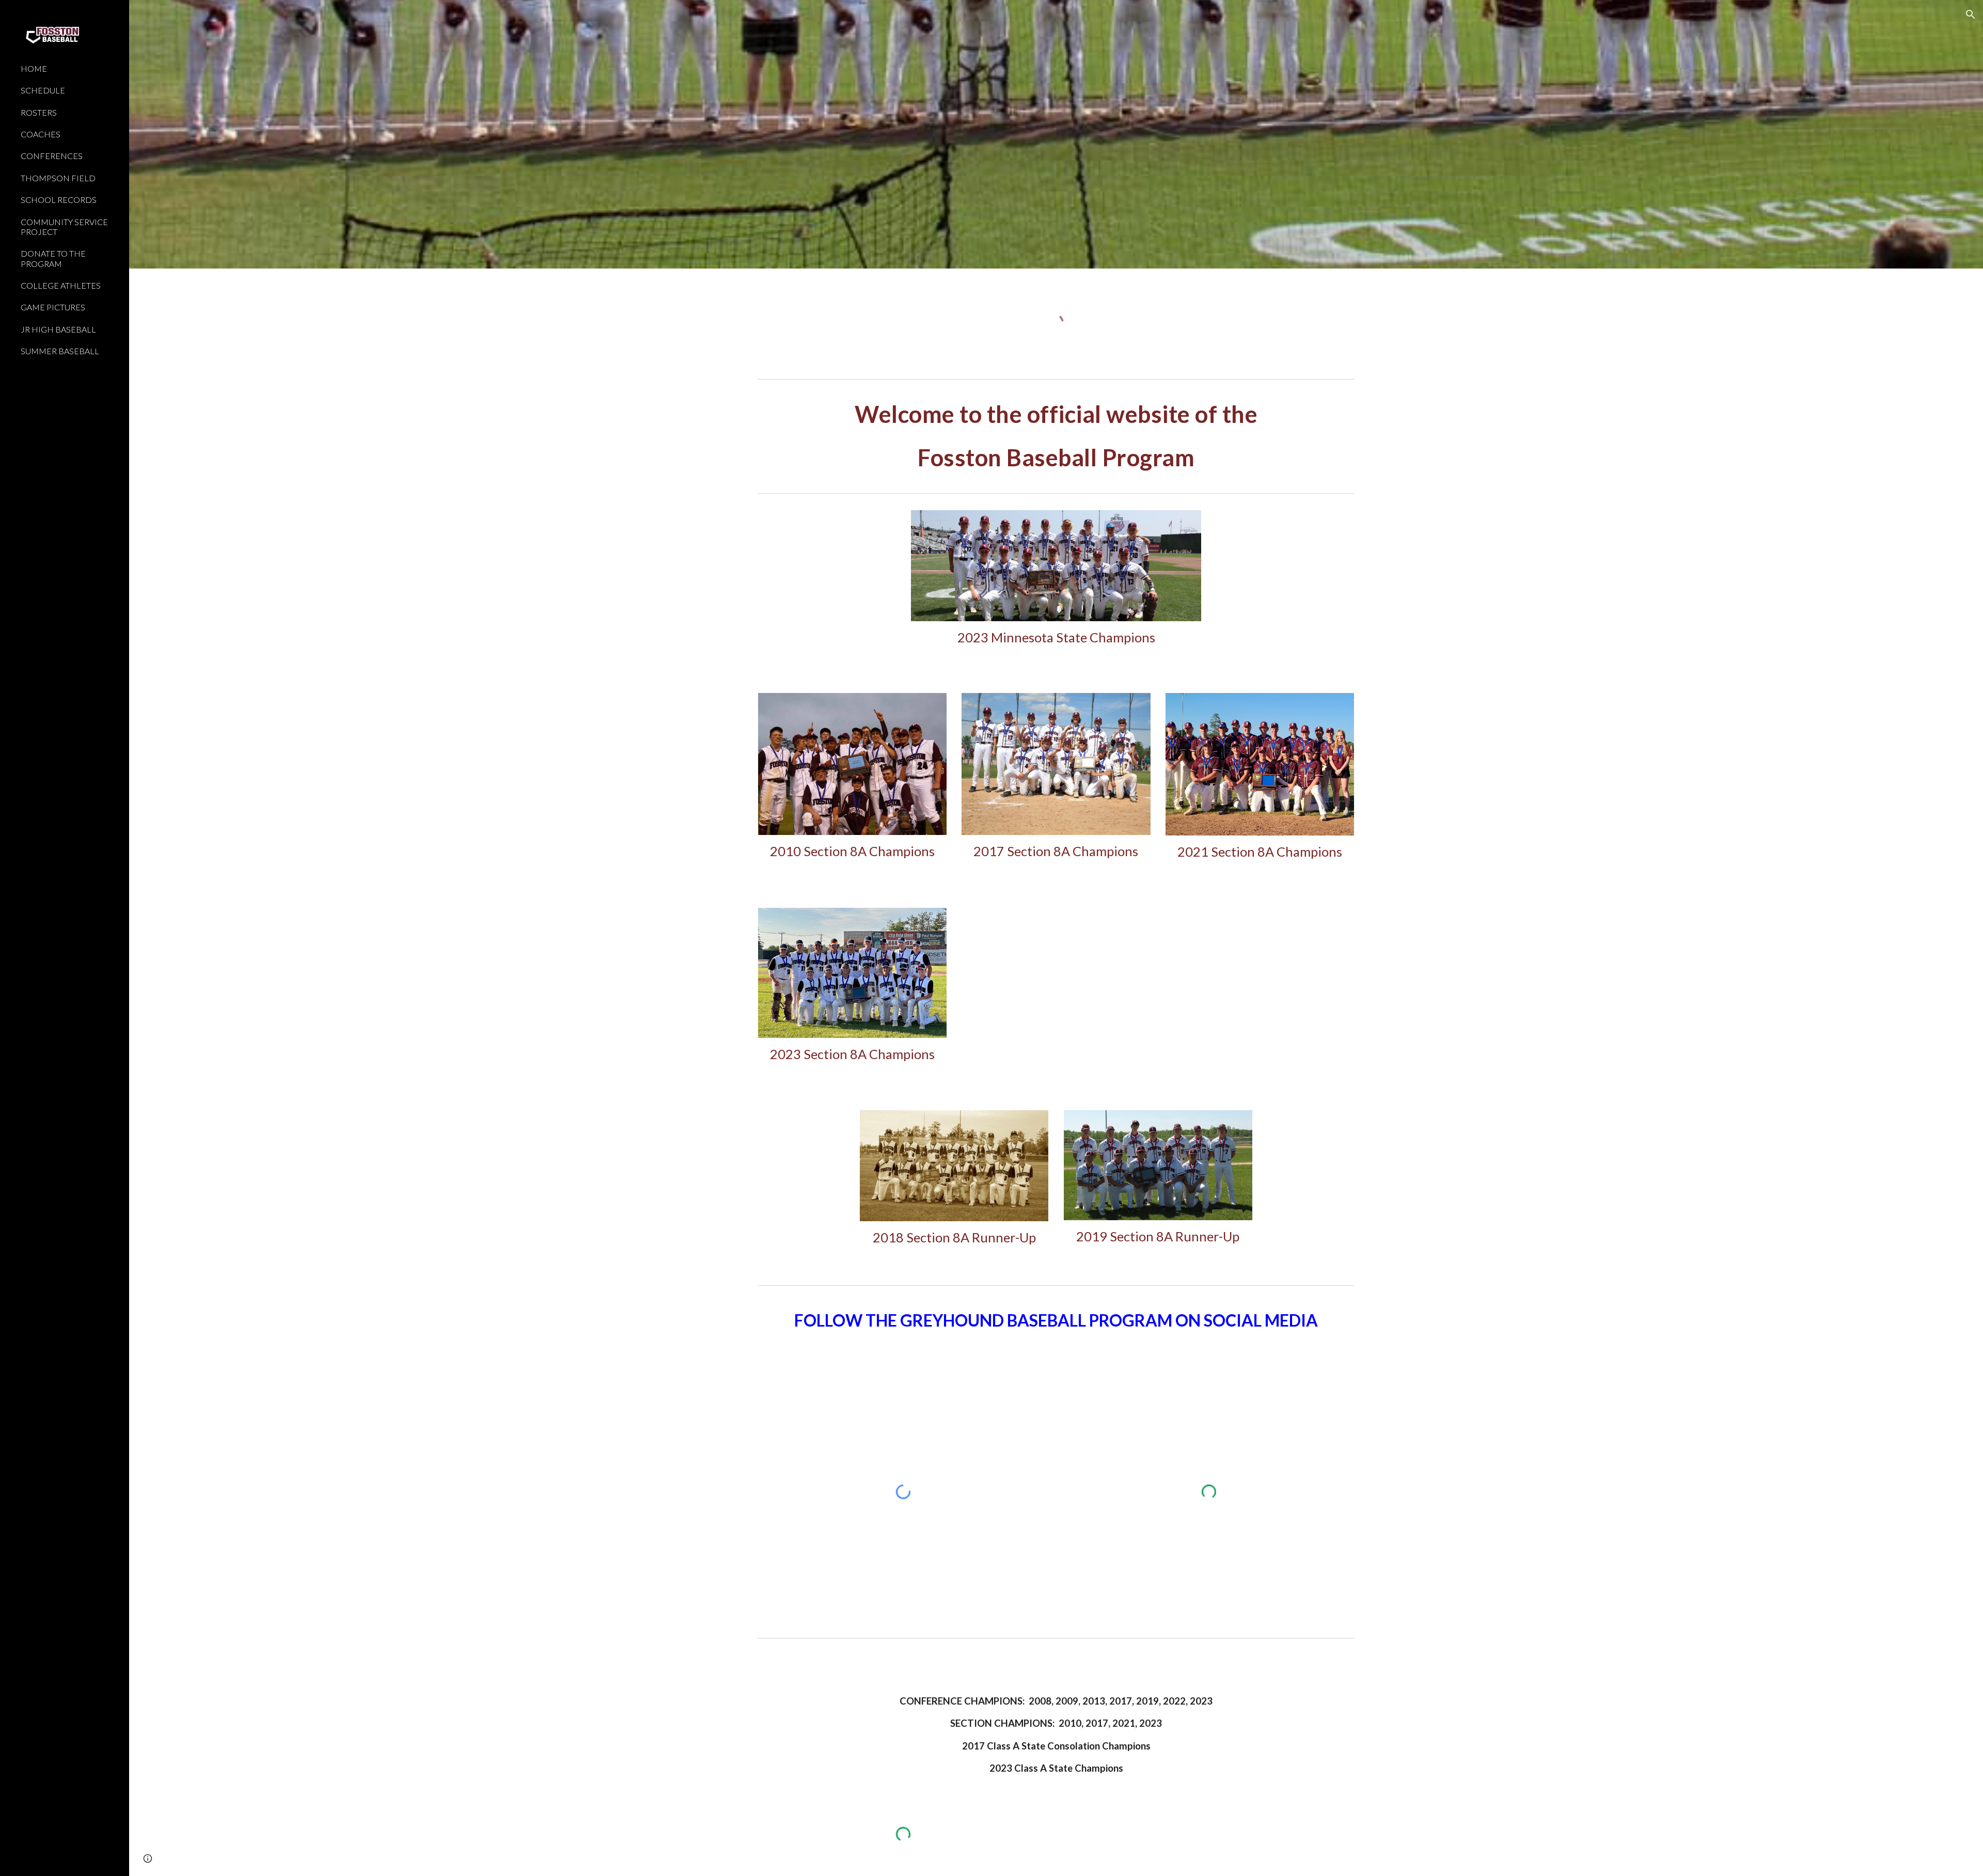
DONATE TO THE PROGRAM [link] (53, 258)
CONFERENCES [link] (52, 156)
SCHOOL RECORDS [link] (59, 200)
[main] (1056, 436)
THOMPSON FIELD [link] (58, 178)
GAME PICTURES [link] (53, 307)
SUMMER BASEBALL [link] (60, 351)
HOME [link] (34, 68)
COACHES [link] (41, 134)
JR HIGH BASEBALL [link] (58, 329)
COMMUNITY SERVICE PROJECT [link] (64, 227)
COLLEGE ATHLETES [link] (61, 285)
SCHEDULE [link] (43, 90)
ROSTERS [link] (39, 112)
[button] (1971, 14)
